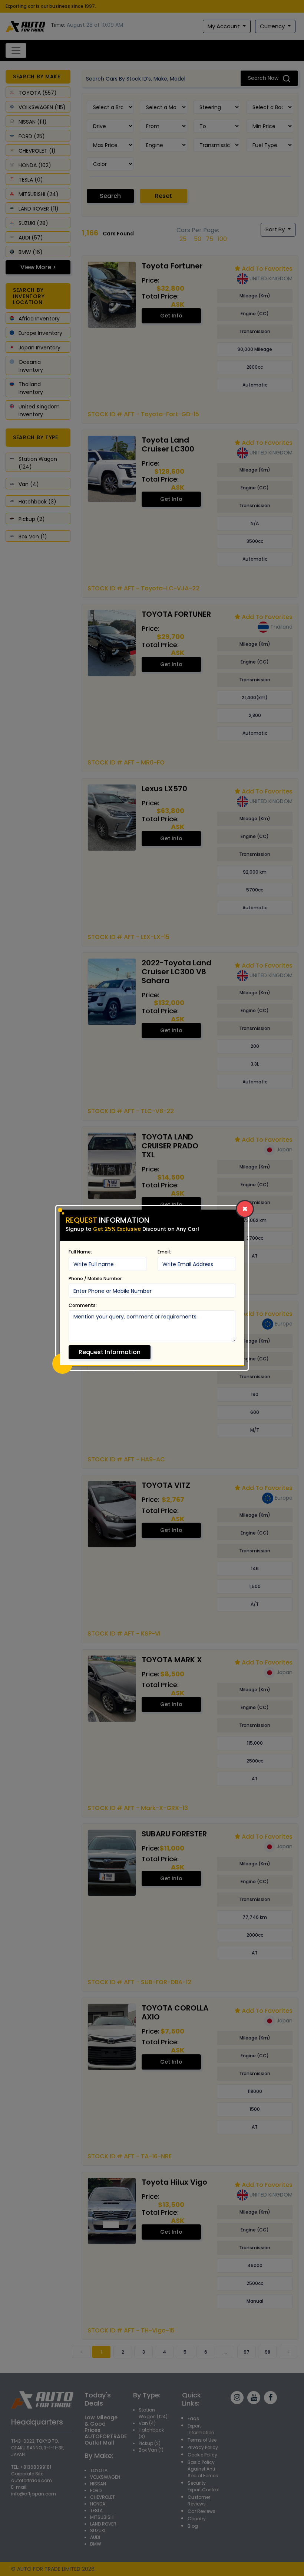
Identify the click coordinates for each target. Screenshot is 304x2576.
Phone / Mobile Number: (96, 1279)
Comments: (83, 1305)
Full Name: (80, 1252)
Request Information (110, 1352)
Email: (164, 1252)
